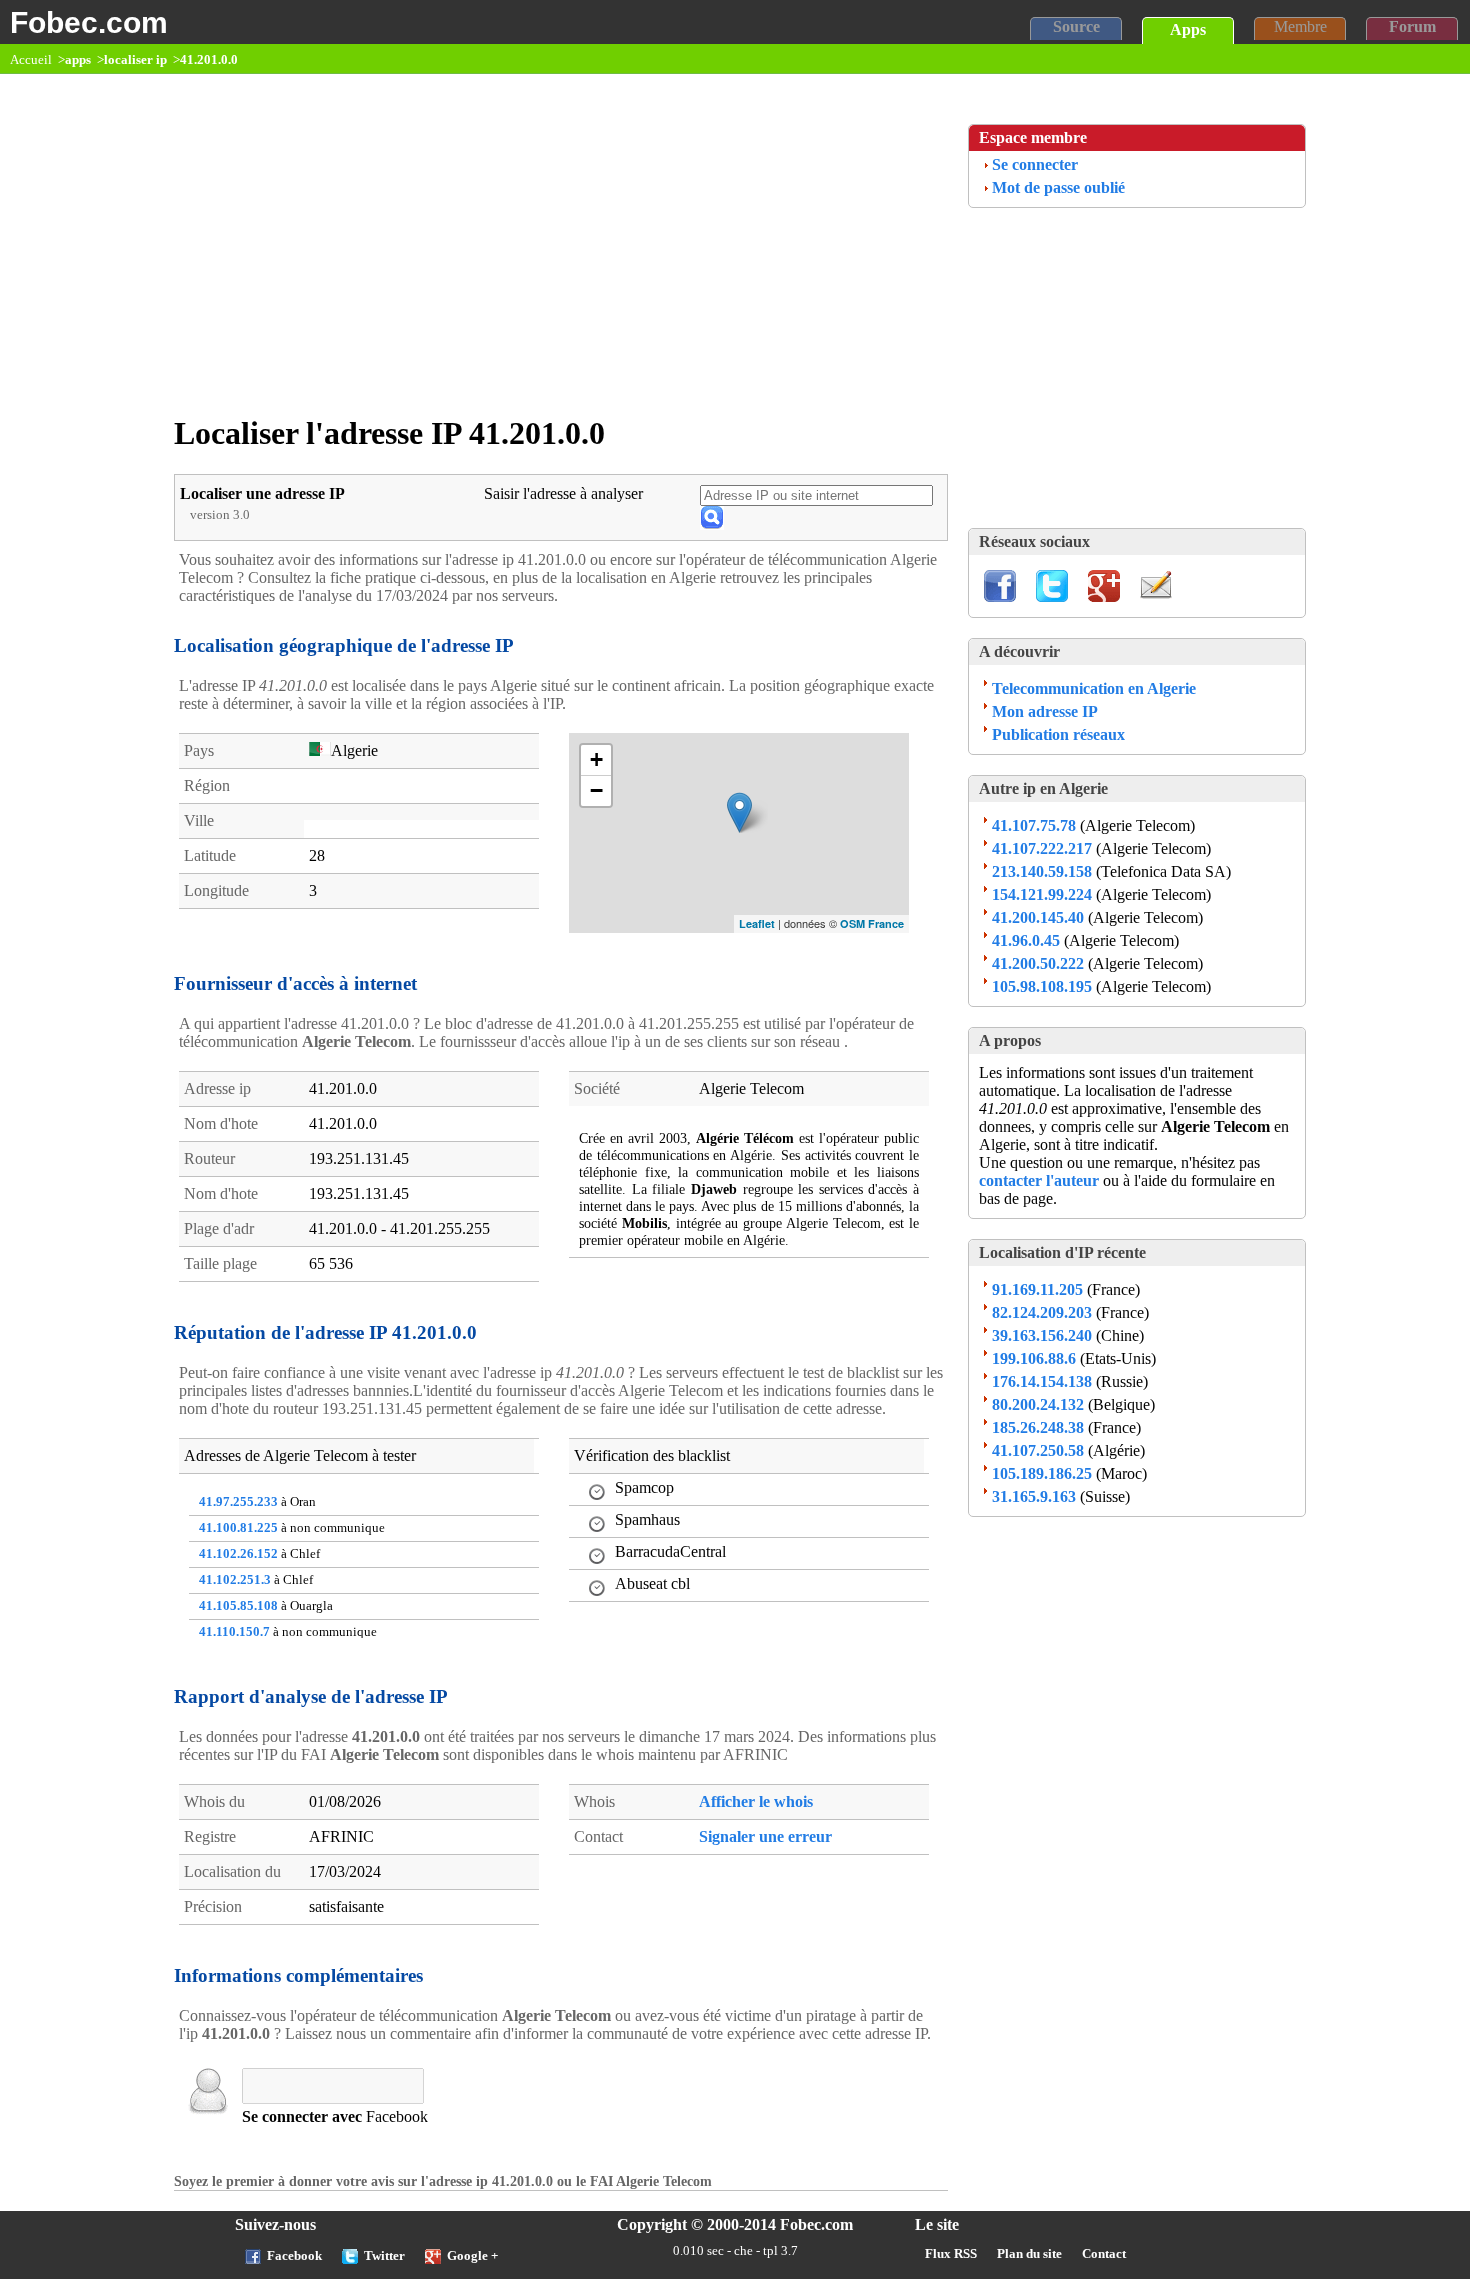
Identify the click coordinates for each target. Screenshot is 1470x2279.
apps (78, 60)
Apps (1188, 29)
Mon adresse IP (1045, 711)
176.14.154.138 (1042, 1381)
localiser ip (135, 60)
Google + (472, 2256)
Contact (1104, 2254)
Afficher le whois (756, 1801)
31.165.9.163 (1034, 1496)
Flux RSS (951, 2254)
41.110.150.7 (234, 1632)
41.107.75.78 (1034, 825)
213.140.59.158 (1042, 871)
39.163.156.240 (1042, 1335)
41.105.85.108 (238, 1606)
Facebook (294, 2256)
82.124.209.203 (1042, 1312)
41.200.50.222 (1038, 963)
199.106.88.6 (1034, 1358)
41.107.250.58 (1038, 1450)
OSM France (872, 923)
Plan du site (1029, 2254)
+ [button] (596, 759)
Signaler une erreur (765, 1836)
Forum (1412, 26)
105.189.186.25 (1042, 1473)
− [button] (596, 790)
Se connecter (1035, 164)
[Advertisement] (566, 254)
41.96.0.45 (1026, 940)
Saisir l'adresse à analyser (563, 493)
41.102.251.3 (235, 1580)
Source (1076, 26)
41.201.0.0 (209, 60)
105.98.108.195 (1042, 986)
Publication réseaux (1058, 734)
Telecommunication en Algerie (1094, 688)
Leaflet (757, 923)
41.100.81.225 (238, 1528)
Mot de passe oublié (1058, 187)
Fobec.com (89, 22)
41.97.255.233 (238, 1502)
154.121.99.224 (1042, 894)
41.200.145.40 (1038, 917)
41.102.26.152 (238, 1554)
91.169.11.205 (1037, 1289)
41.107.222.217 (1042, 848)
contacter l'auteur (1041, 1180)
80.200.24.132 (1038, 1404)
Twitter (384, 2256)
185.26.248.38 (1038, 1427)
